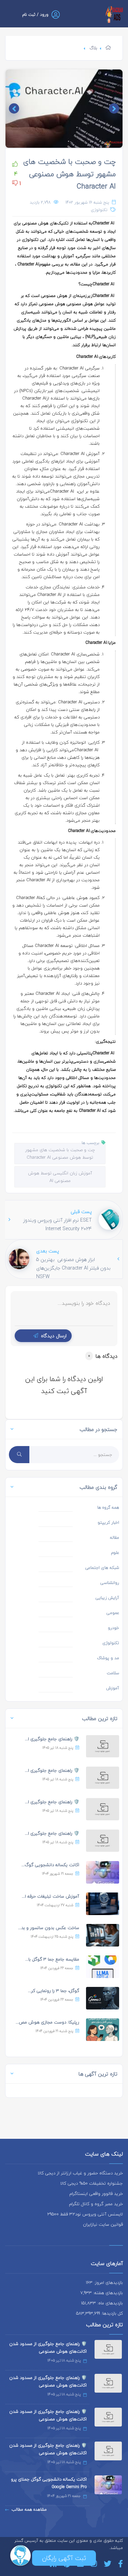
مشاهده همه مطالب (29, 2509)
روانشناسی (110, 1583)
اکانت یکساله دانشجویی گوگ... (50, 1865)
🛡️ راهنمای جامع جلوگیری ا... (52, 1739)
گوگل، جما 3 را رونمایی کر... (54, 1991)
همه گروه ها (108, 1507)
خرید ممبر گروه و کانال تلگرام (96, 2204)
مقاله (115, 1538)
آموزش (113, 1688)
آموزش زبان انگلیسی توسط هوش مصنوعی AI (60, 1177)
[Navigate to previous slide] (114, 108)
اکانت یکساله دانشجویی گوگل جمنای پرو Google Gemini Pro (49, 2483)
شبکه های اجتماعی (102, 1568)
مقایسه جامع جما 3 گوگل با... (52, 1959)
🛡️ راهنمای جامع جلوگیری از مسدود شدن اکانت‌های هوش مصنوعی (48, 2347)
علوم (115, 1553)
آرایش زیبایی (107, 1598)
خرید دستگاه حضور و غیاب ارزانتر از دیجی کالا (80, 2173)
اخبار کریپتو (108, 1523)
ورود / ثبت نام (35, 15)
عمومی (113, 1613)
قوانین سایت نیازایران (103, 2224)
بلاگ (93, 48)
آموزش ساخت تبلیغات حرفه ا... (51, 1896)
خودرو (113, 1628)
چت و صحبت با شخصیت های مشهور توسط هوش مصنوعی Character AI (69, 174)
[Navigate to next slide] (14, 108)
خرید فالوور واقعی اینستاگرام (96, 2194)
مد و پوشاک (108, 1658)
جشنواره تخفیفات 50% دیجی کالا (92, 2183)
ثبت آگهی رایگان (64, 2558)
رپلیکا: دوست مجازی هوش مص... (47, 2022)
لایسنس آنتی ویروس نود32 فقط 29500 (85, 2214)
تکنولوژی (99, 210)
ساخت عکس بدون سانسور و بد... (49, 1928)
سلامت (113, 1673)
